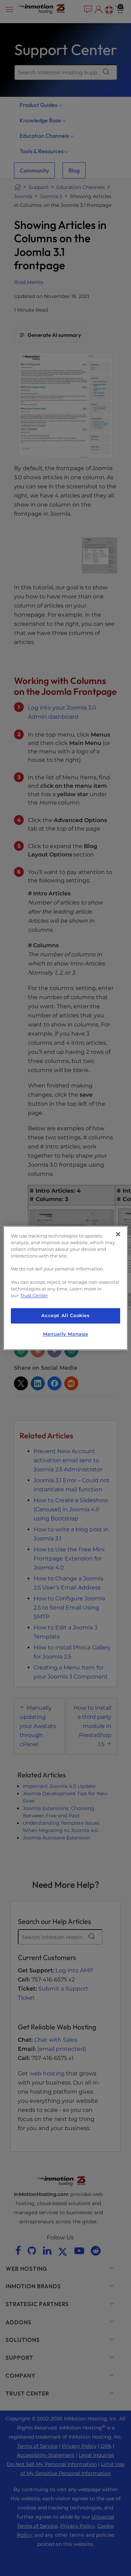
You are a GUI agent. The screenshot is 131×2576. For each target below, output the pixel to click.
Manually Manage (65, 1334)
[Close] (118, 1234)
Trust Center (34, 1296)
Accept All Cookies (65, 1316)
